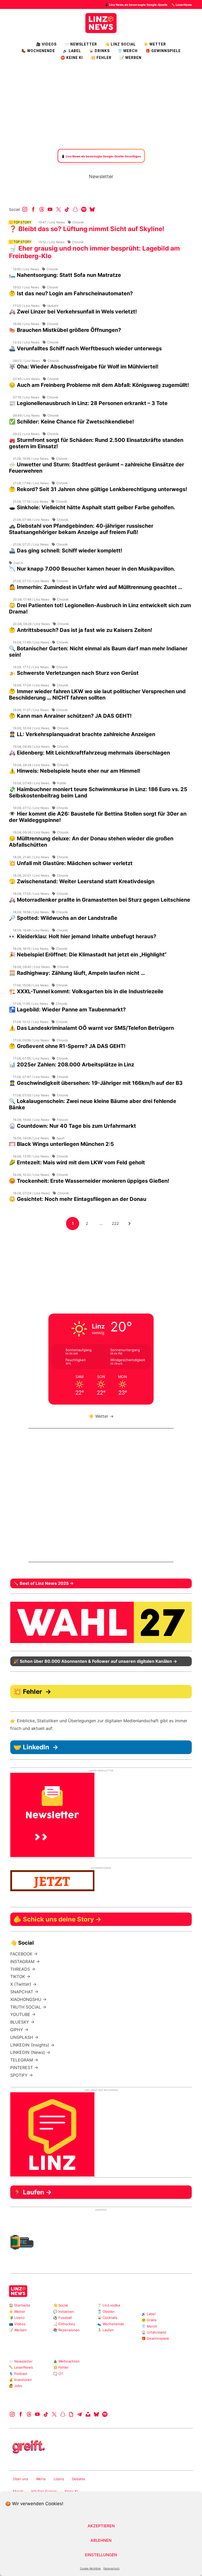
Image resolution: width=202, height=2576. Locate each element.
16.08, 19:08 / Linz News (31, 1138)
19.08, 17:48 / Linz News (31, 642)
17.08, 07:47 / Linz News (31, 1077)
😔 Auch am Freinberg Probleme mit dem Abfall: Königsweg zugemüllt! (99, 385)
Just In (18, 563)
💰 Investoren (20, 2380)
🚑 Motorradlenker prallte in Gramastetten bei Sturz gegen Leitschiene (100, 900)
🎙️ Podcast (18, 2374)
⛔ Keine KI (72, 58)
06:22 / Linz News (26, 434)
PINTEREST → (24, 2068)
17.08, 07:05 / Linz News (31, 1095)
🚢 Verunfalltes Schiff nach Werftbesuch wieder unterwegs (85, 348)
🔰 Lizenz (17, 2318)
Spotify (84, 209)
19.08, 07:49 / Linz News (31, 783)
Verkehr (53, 306)
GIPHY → (19, 2030)
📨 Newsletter (81, 44)
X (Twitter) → (23, 1984)
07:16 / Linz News (26, 397)
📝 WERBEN (130, 58)
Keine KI (71, 2491)
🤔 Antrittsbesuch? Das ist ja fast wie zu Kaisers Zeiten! (80, 630)
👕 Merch (128, 51)
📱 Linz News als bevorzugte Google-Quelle (136, 5)
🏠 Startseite (20, 2305)
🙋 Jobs (16, 2386)
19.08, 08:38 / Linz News (31, 765)
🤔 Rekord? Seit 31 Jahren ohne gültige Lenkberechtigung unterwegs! (98, 489)
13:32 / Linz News (26, 342)
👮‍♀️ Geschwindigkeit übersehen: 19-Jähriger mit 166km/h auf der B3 (96, 1083)
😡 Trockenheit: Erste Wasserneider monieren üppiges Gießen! (89, 1181)
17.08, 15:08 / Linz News (31, 985)
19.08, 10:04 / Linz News (31, 728)
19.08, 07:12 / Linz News (31, 808)
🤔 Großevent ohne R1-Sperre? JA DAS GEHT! (67, 1046)
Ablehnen (101, 2540)
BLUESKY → (22, 2022)
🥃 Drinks (99, 51)
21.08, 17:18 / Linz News (31, 501)
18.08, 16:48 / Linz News (31, 930)
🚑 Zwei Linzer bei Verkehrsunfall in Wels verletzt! (73, 312)
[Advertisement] (101, 104)
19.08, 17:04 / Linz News (31, 685)
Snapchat (75, 209)
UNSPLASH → (24, 2037)
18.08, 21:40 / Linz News (31, 857)
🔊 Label (72, 51)
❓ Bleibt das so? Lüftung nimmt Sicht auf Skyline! (87, 229)
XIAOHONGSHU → (28, 1999)
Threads (42, 209)
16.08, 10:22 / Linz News (31, 1175)
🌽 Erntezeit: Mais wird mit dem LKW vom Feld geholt (77, 1162)
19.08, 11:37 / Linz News (31, 710)
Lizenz (59, 2479)
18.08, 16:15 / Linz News (31, 949)
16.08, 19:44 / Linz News (31, 1120)
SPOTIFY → (22, 2075)
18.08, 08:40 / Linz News (31, 967)
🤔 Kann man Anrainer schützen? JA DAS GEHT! (70, 716)
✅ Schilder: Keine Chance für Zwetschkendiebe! (71, 422)
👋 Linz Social (120, 44)
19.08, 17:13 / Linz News (31, 667)
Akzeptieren (101, 2526)
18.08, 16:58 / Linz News (31, 912)
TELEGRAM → (24, 2060)
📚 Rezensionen (66, 2330)
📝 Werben (18, 2330)
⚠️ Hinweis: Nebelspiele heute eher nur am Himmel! (75, 771)
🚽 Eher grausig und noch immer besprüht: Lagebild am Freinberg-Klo (94, 252)
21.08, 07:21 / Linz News (31, 544)
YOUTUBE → (23, 2014)
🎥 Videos (46, 44)
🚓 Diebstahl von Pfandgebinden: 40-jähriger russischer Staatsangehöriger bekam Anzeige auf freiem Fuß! (81, 529)
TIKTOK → (20, 1976)
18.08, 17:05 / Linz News (31, 894)
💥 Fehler (101, 58)
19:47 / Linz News (52, 222)
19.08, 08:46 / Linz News (31, 747)
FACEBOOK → (24, 1954)
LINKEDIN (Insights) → (32, 2045)
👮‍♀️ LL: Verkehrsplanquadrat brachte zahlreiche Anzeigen (82, 734)
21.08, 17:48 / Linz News (31, 483)
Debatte (79, 2479)
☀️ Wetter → (101, 1416)
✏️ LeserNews (181, 5)
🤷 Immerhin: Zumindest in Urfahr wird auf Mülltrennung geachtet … (96, 587)
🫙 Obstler (106, 2312)
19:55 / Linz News (26, 269)
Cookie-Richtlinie (90, 2568)
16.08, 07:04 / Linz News (31, 1193)
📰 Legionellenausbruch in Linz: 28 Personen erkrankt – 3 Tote (88, 403)
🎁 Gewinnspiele (163, 51)
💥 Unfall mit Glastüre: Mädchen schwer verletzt (71, 863)
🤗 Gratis (149, 2320)
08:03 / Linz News (26, 361)
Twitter (59, 209)
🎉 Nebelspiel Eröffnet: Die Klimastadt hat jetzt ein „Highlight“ (88, 955)
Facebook (33, 209)
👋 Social (60, 2305)
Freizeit (62, 1120)
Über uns (21, 2479)
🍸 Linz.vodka (109, 2305)
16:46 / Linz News (26, 324)
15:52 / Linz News (51, 242)
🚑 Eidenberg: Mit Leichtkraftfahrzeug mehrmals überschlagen (89, 753)
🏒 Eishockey (64, 2324)
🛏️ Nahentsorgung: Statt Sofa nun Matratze (65, 275)
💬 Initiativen (64, 2312)
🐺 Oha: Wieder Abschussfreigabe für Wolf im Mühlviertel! (84, 367)
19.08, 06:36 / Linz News (31, 832)
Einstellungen (101, 2555)
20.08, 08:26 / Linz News (31, 624)
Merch (18, 2491)
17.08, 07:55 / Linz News (31, 1058)
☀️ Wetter (155, 44)
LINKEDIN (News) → (30, 2052)
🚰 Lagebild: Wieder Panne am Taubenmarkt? (67, 1010)
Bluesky (92, 209)
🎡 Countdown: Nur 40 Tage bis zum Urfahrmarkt (72, 1126)
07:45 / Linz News (26, 379)
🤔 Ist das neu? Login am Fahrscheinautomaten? (71, 293)
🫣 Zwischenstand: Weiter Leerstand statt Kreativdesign (82, 881)
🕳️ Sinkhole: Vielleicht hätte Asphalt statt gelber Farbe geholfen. (92, 507)
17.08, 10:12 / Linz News (31, 1022)
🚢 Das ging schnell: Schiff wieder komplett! (65, 551)
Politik (62, 783)
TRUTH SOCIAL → (28, 2007)
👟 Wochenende (111, 2324)
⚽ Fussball (62, 2318)
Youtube (50, 209)
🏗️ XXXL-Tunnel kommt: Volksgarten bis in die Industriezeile (86, 991)
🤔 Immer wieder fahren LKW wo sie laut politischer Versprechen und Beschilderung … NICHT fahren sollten (97, 695)
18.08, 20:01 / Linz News (31, 875)
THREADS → (23, 1969)
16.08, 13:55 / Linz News (31, 1156)
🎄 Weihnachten (66, 2361)
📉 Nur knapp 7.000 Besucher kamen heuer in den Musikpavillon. (92, 569)
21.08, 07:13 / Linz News (31, 581)
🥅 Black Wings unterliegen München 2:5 (61, 1144)
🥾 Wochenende (38, 51)
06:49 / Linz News (26, 415)
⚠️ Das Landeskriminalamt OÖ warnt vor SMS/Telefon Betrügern (91, 1028)
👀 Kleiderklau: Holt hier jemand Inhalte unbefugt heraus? (83, 936)
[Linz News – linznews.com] (101, 22)
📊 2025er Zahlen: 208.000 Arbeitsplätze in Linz (72, 1065)
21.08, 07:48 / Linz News (31, 520)
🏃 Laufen (106, 2330)
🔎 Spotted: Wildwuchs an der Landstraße (63, 918)
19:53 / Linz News (26, 287)
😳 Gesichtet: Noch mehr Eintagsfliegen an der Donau (78, 1199)
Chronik (78, 222)
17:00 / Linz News (26, 306)
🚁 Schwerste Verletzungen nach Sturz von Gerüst (74, 673)
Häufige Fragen (44, 2491)
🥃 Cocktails (107, 2318)
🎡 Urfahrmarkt (154, 2332)
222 (117, 1223)
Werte (41, 2479)
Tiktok (67, 209)
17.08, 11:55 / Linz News (31, 1004)
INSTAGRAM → (25, 1961)
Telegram (80, 2414)
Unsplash (88, 2414)
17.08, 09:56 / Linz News (31, 1040)
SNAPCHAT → (24, 1992)
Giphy (71, 2414)
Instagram (25, 209)
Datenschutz (111, 2568)
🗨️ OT (58, 2374)
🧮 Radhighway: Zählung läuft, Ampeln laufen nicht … (77, 973)
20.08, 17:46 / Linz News (31, 599)
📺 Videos (17, 2324)
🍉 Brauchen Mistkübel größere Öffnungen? (65, 330)
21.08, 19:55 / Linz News (31, 459)
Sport (60, 1138)
